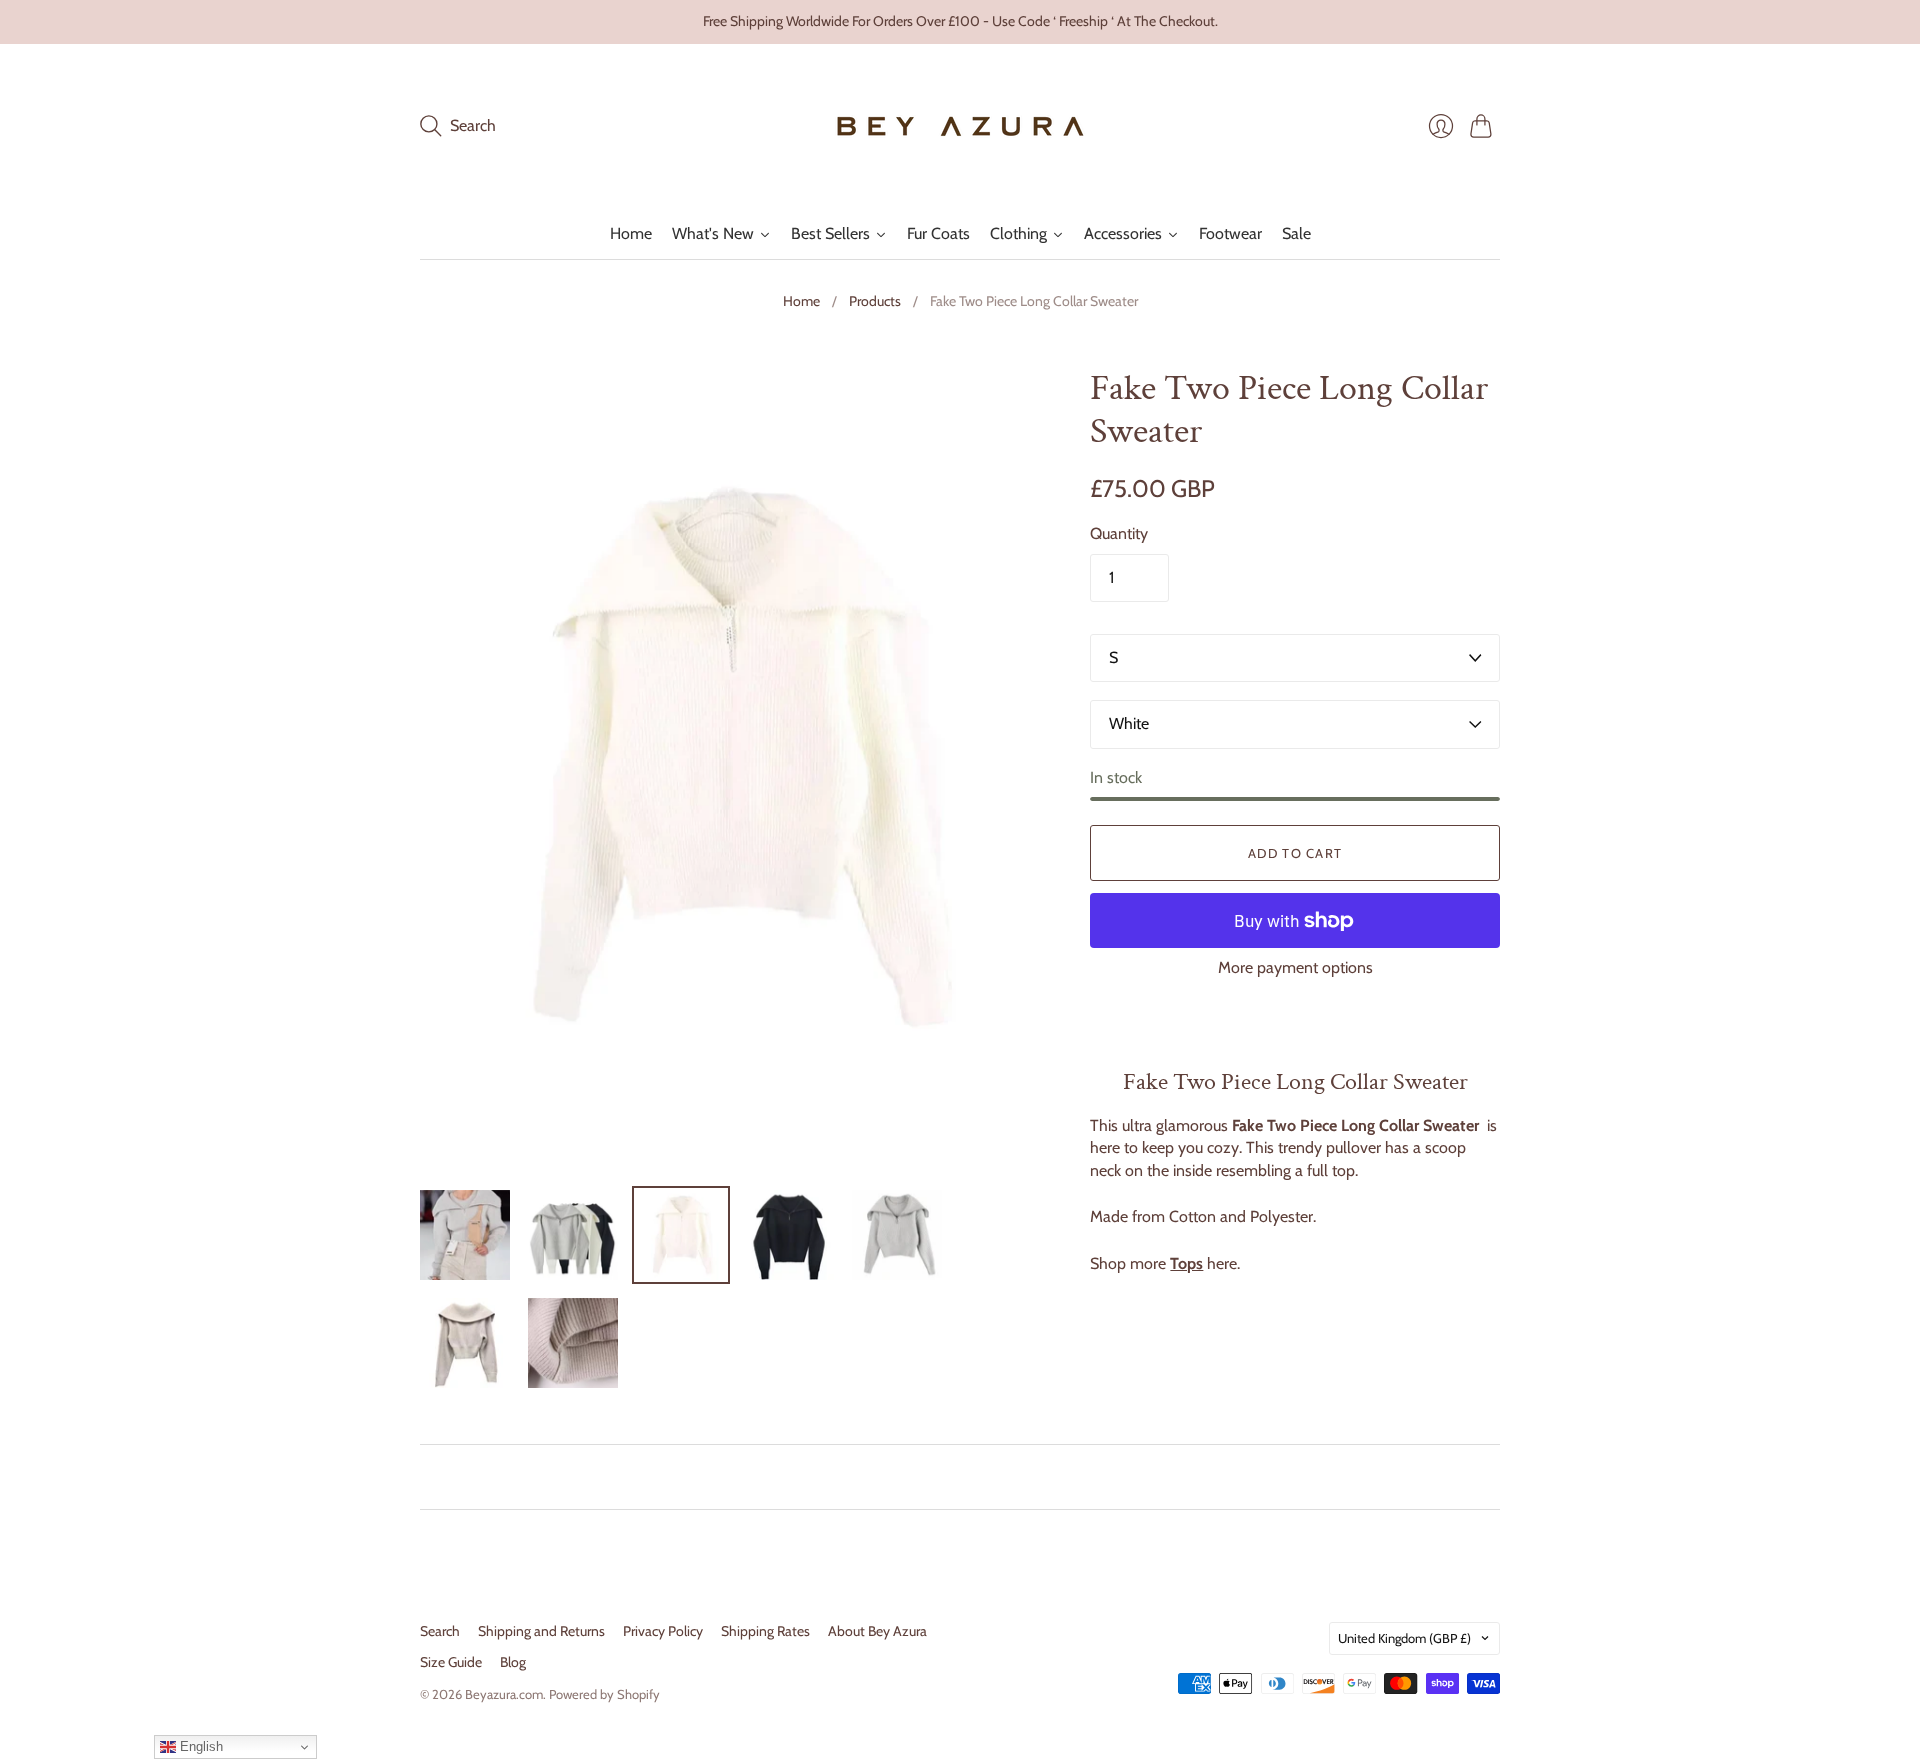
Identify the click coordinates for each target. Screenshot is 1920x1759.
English (199, 1746)
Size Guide (451, 1662)
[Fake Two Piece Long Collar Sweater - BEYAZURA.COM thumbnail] (465, 1235)
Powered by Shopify (604, 1694)
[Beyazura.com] (960, 126)
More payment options (1295, 967)
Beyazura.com (504, 1694)
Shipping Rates (765, 1631)
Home (801, 301)
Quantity (1119, 533)
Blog (513, 1662)
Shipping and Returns (541, 1631)
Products (875, 301)
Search (440, 1631)
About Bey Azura (877, 1631)
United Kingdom (1404, 1638)
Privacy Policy (663, 1631)
